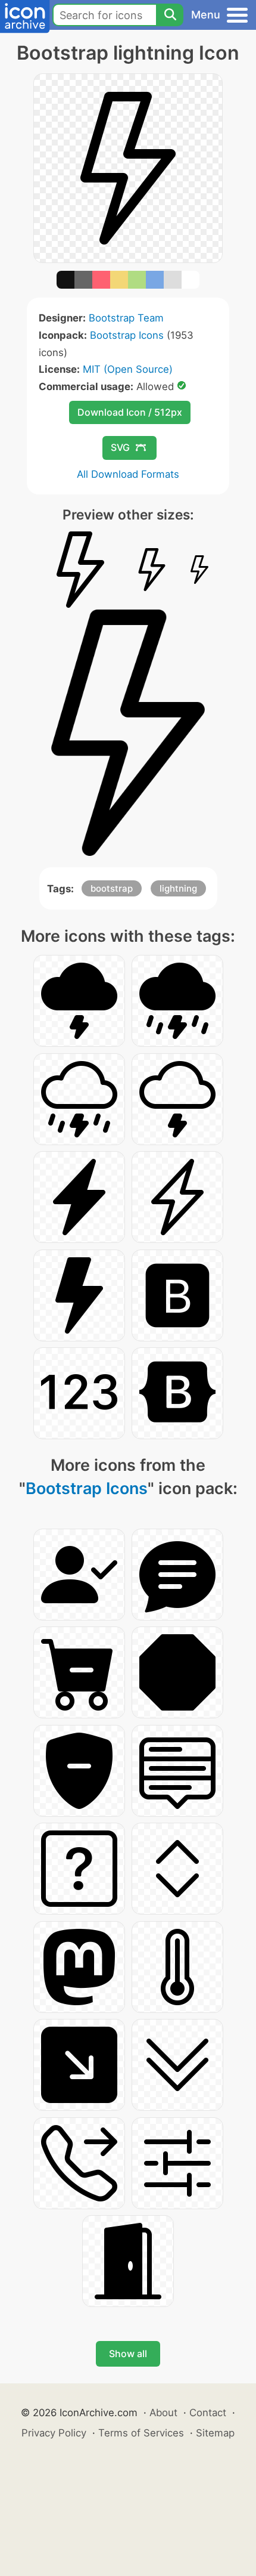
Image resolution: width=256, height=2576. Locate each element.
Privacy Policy (54, 2433)
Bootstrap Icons (127, 335)
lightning (178, 888)
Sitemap (215, 2433)
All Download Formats (128, 474)
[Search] (170, 15)
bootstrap (112, 888)
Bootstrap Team (126, 318)
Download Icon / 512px (130, 412)
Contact (208, 2413)
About (163, 2413)
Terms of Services (141, 2433)
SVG (120, 447)
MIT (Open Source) (128, 369)
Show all (128, 2354)
